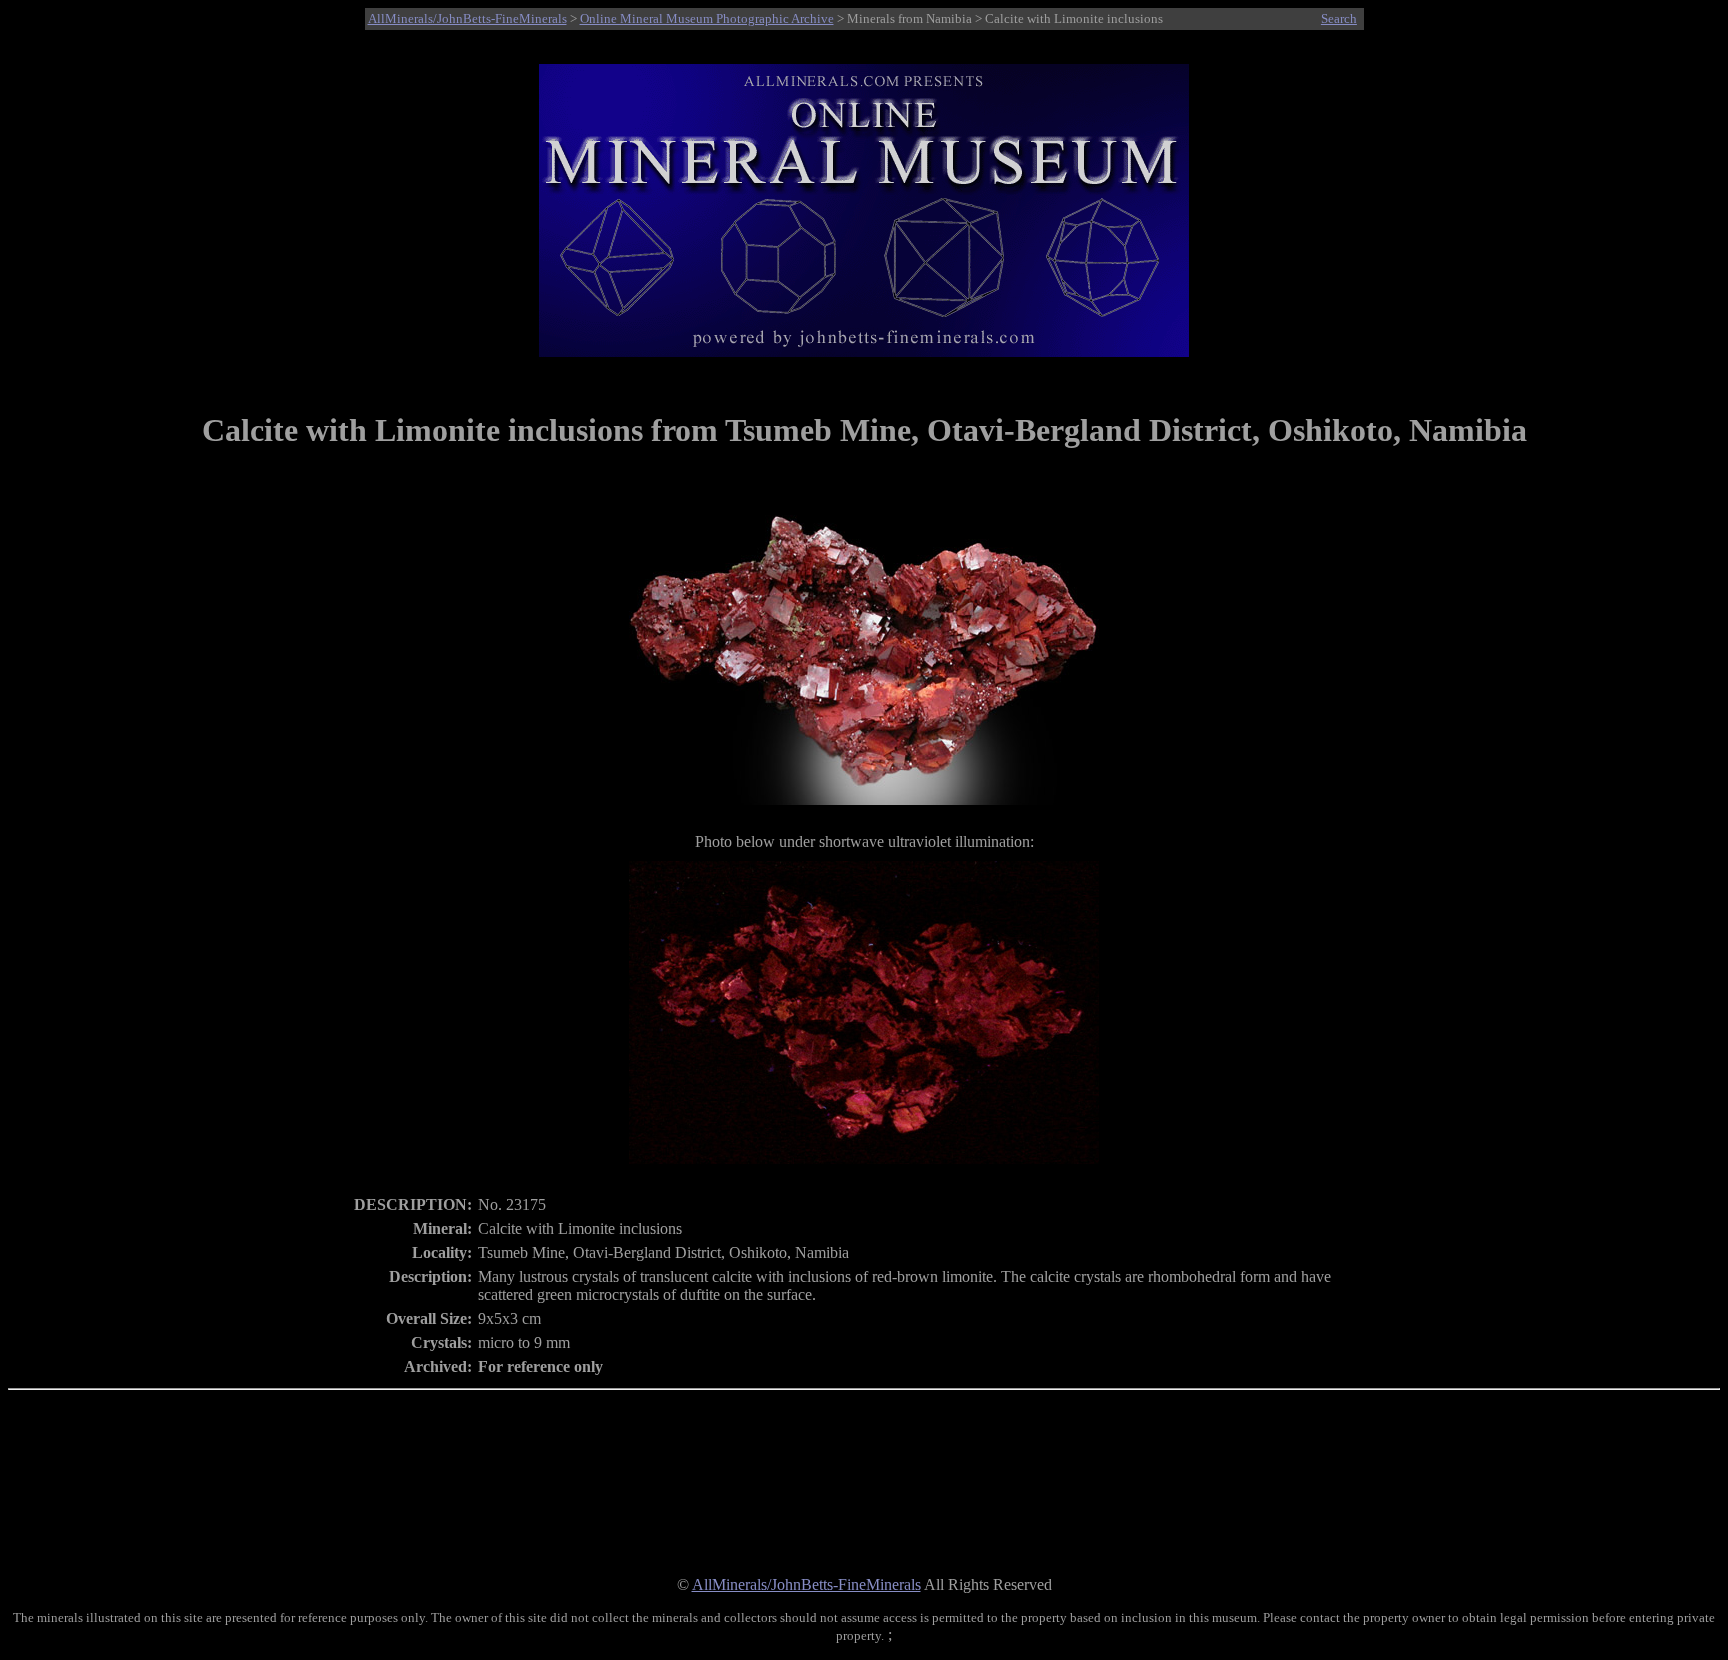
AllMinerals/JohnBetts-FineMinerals (467, 18)
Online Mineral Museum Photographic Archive (707, 18)
